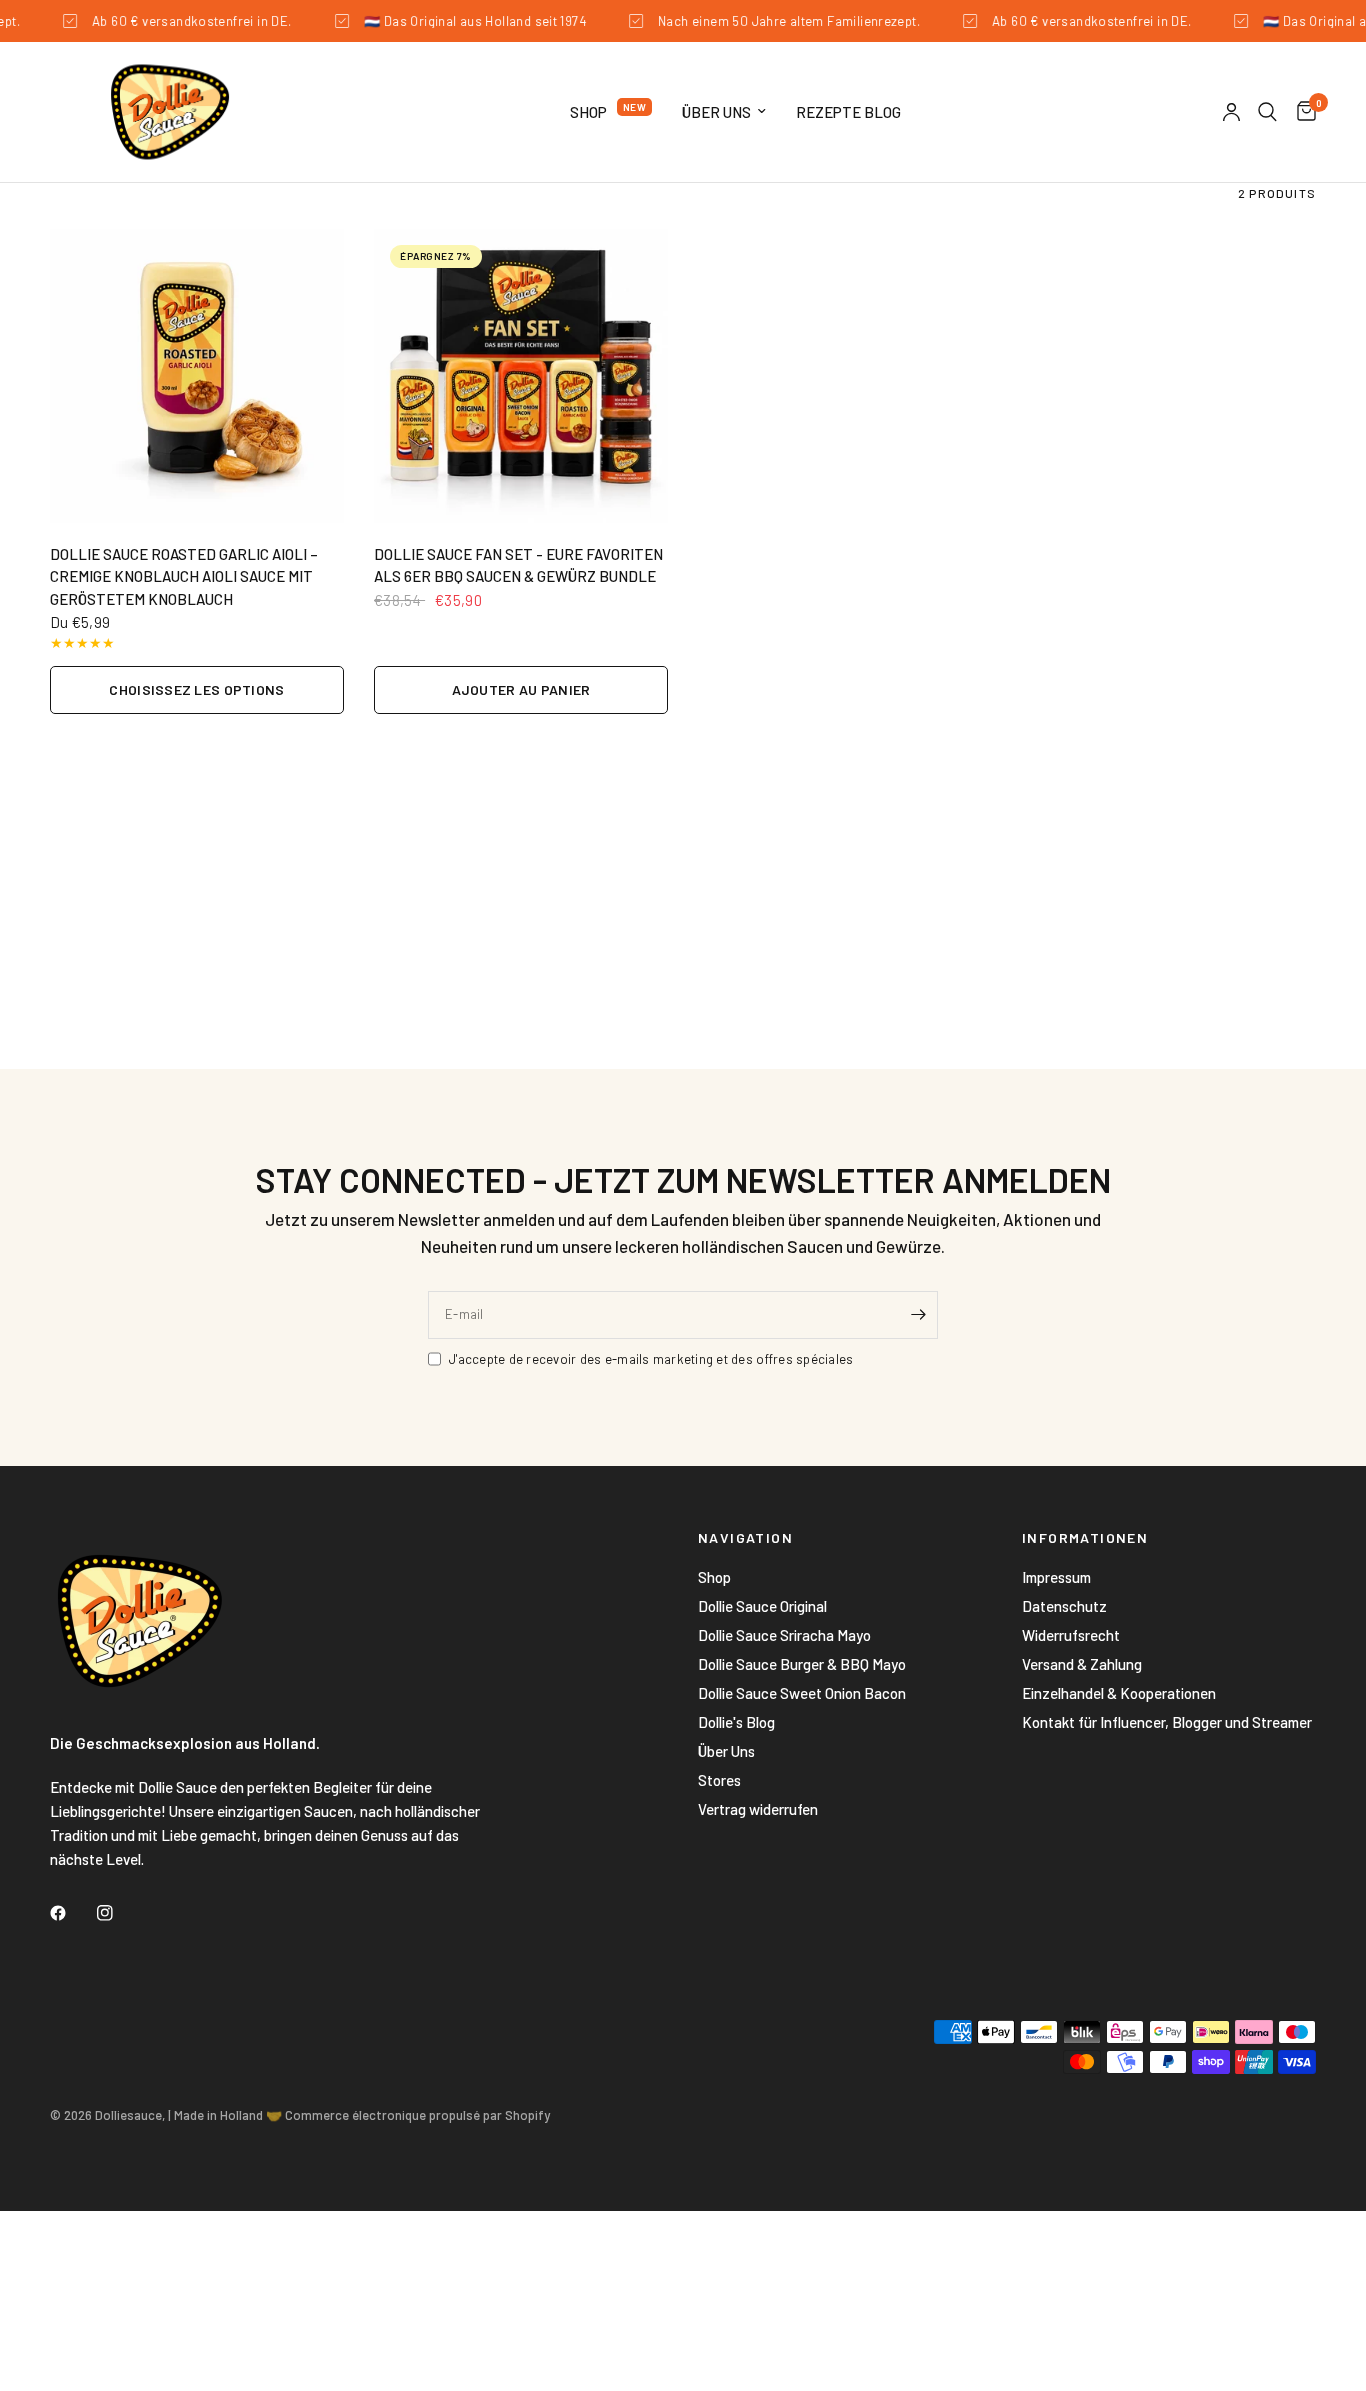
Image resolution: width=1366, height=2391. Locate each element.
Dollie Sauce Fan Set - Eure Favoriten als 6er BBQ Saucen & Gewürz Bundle (518, 565)
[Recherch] (1267, 112)
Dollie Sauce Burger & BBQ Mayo (802, 1664)
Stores (719, 1780)
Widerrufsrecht (1071, 1635)
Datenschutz (1064, 1606)
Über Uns (716, 112)
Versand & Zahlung (1082, 1664)
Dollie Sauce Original (762, 1606)
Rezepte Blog (848, 112)
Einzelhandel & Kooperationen (1119, 1693)
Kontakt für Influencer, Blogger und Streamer (1167, 1722)
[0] (1301, 112)
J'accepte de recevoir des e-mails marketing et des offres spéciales (651, 1359)
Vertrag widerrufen (758, 1809)
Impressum (1056, 1577)
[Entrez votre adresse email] (918, 1315)
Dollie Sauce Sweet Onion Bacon (802, 1693)
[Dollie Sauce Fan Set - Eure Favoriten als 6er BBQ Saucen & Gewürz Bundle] (521, 376)
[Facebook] (72, 1913)
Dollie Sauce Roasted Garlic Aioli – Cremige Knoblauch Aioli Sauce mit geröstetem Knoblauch (184, 576)
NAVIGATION (745, 1538)
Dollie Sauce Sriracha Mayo (784, 1635)
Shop (588, 112)
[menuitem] (611, 112)
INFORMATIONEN (1085, 1538)
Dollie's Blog (736, 1722)
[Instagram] (119, 1913)
